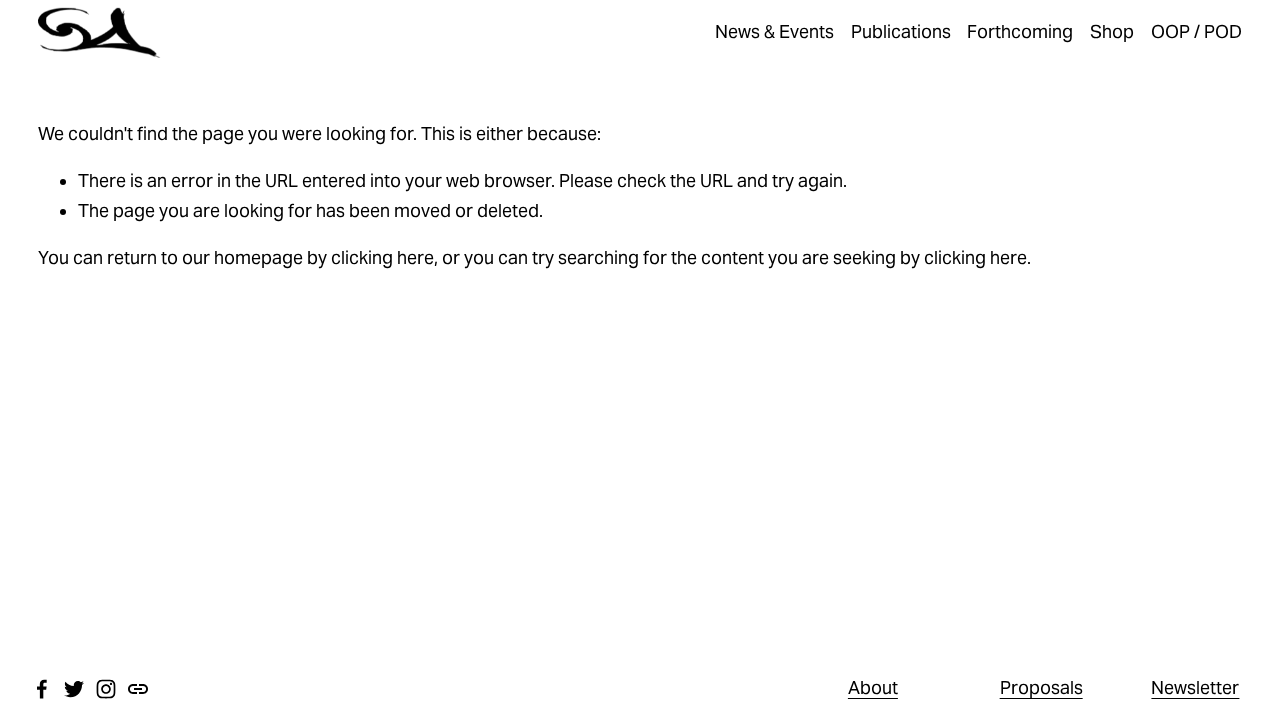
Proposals (1041, 688)
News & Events (774, 32)
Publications (901, 32)
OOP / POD (1196, 32)
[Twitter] (74, 689)
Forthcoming (1020, 32)
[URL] (138, 689)
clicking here (382, 258)
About (873, 688)
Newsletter (1195, 688)
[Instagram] (106, 689)
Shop (1112, 32)
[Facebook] (42, 689)
